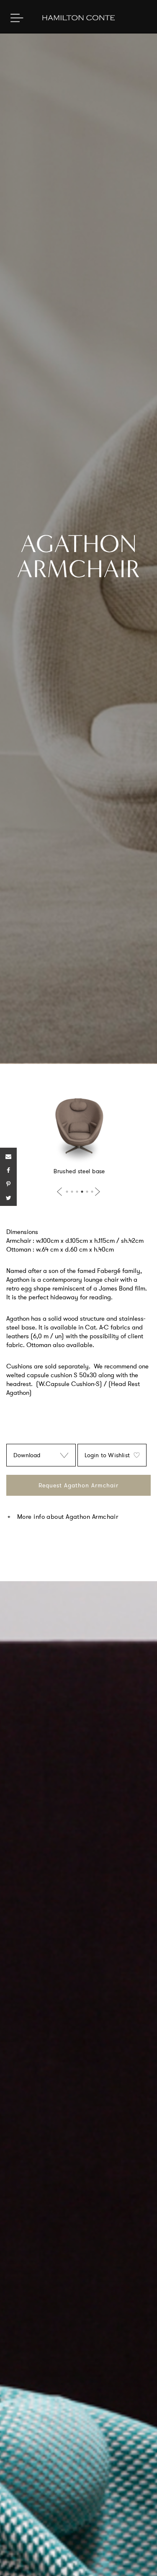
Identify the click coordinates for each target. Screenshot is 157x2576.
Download (27, 1455)
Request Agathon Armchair (78, 1485)
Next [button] (96, 1192)
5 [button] (87, 1192)
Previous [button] (61, 1192)
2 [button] (72, 1192)
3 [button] (77, 1192)
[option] (78, 1133)
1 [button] (67, 1192)
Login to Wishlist (107, 1455)
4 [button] (82, 1192)
